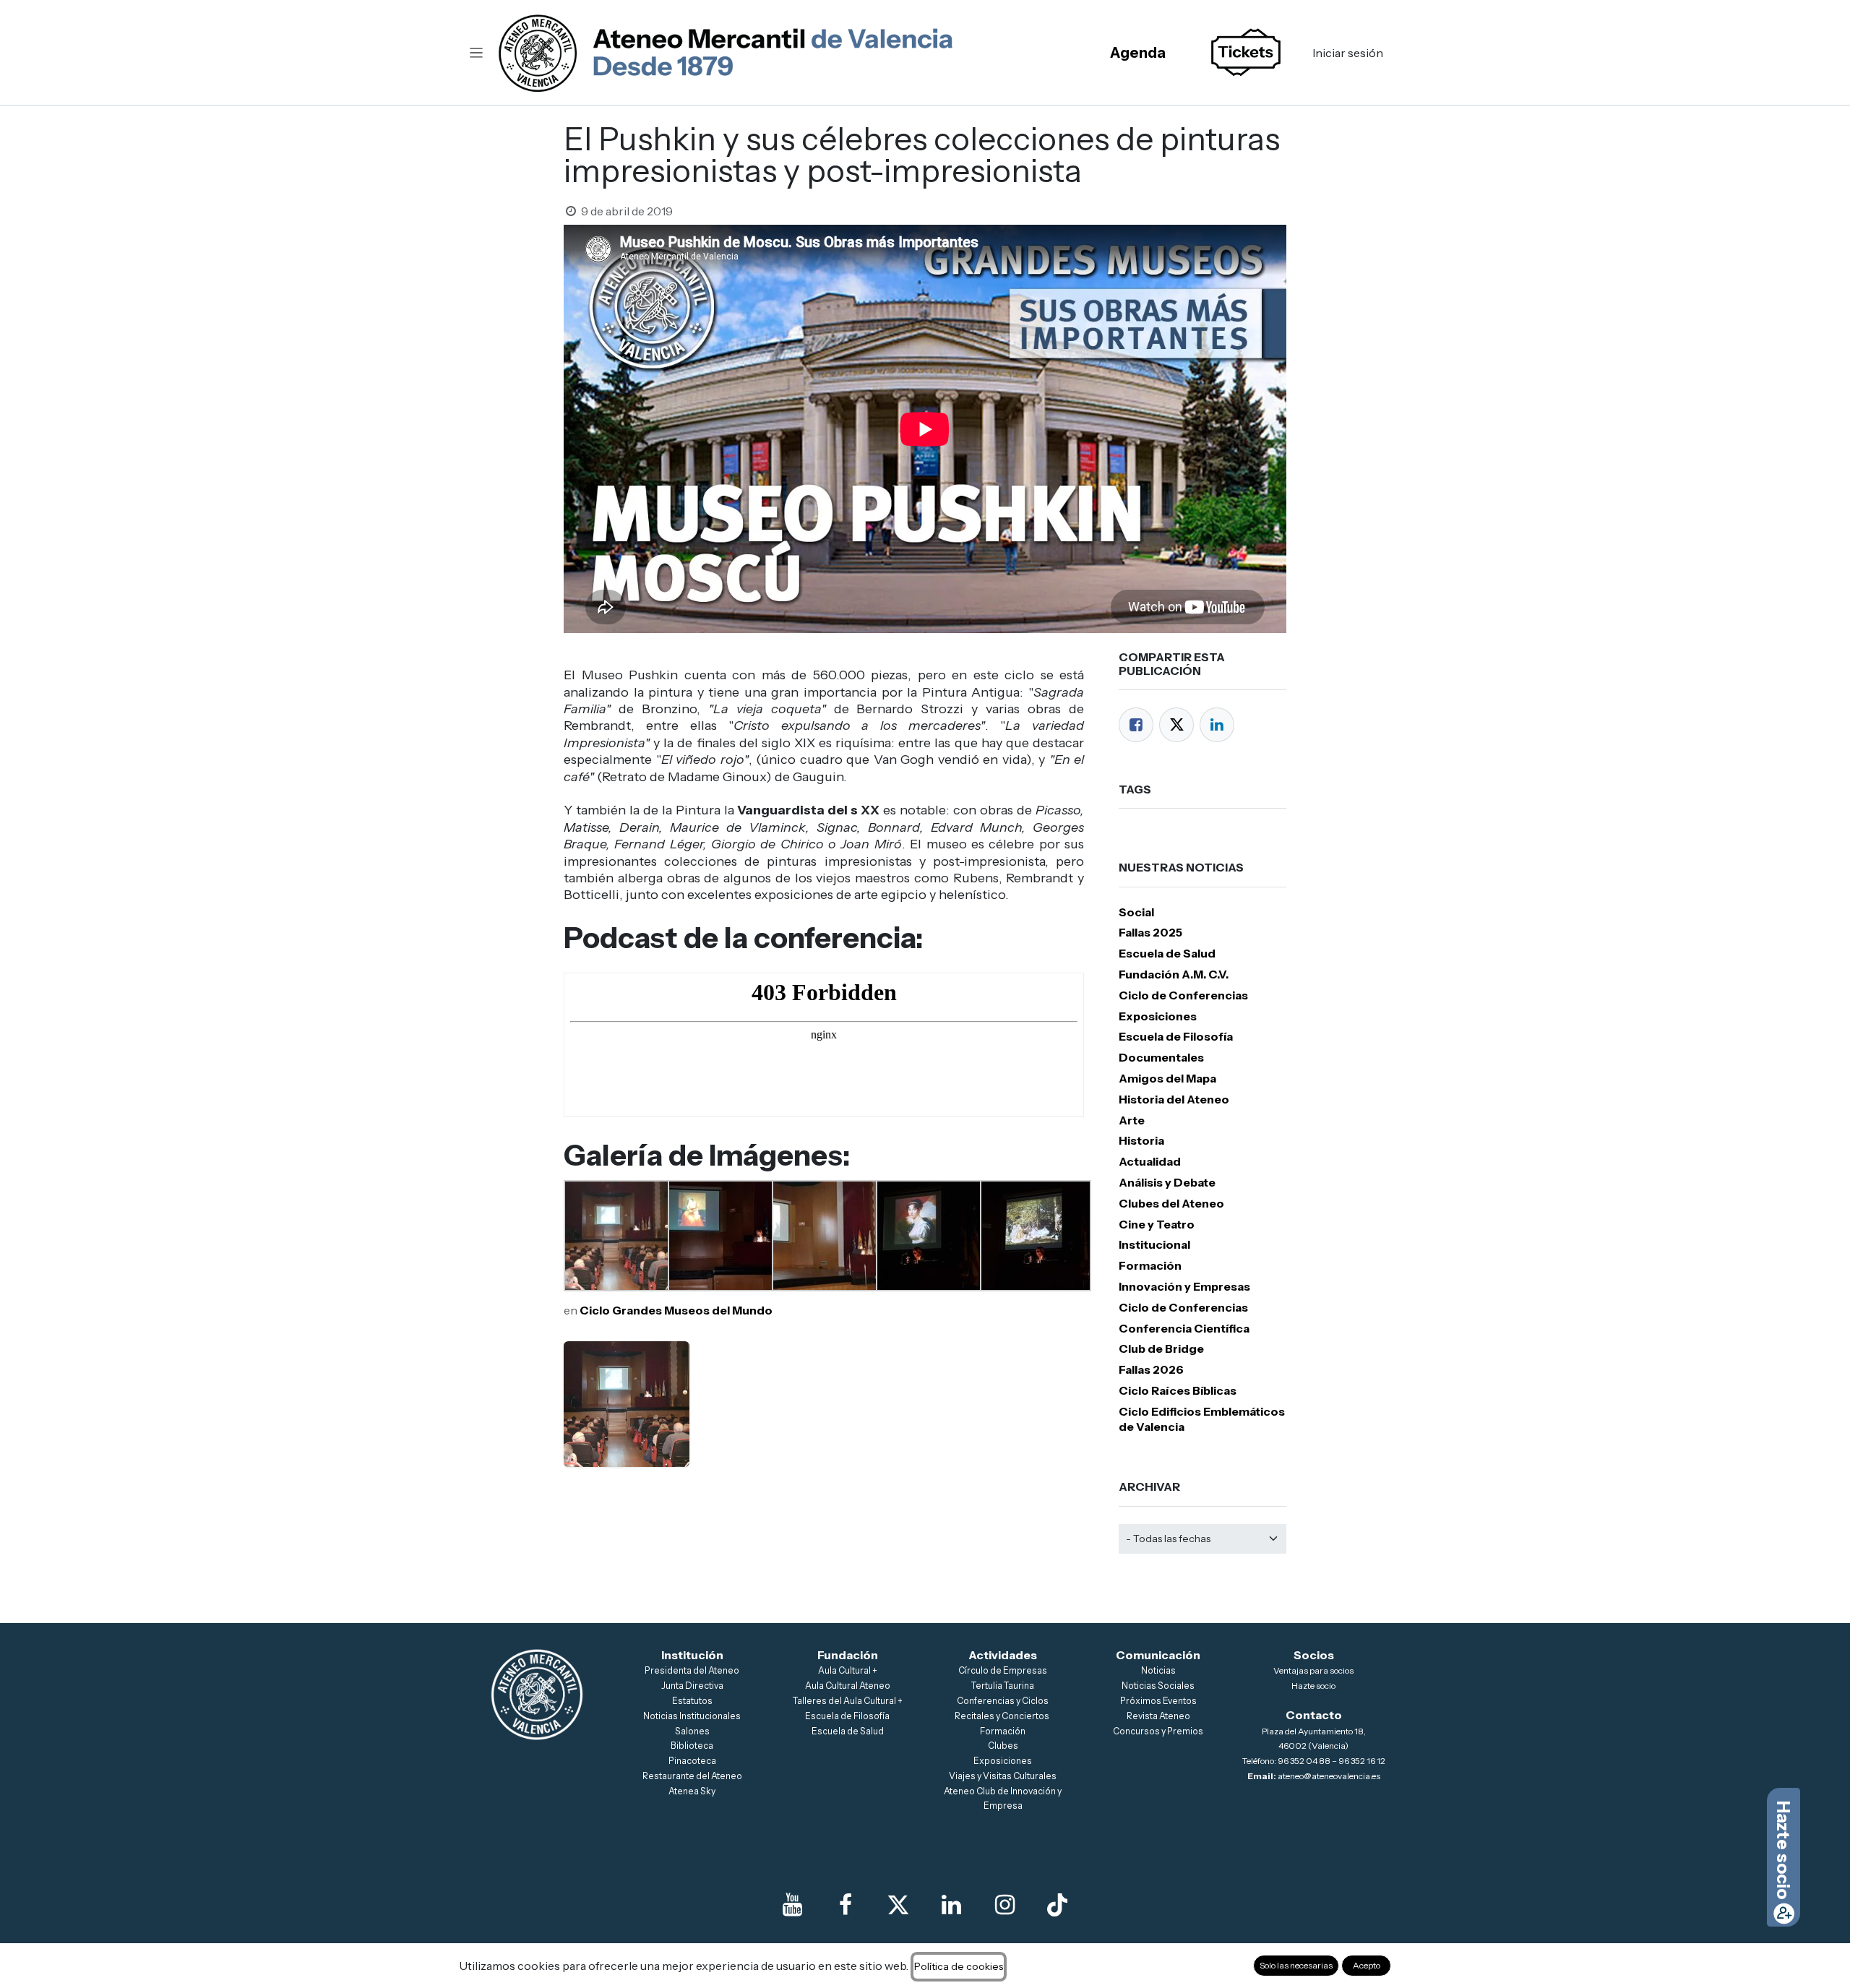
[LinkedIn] (1217, 725)
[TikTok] (1057, 1905)
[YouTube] (793, 1905)
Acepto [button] (1367, 1965)
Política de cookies (959, 1966)
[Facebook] (1136, 725)
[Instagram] (1004, 1905)
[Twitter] (1176, 725)
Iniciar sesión (1348, 53)
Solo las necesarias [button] (1296, 1965)
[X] (898, 1905)
